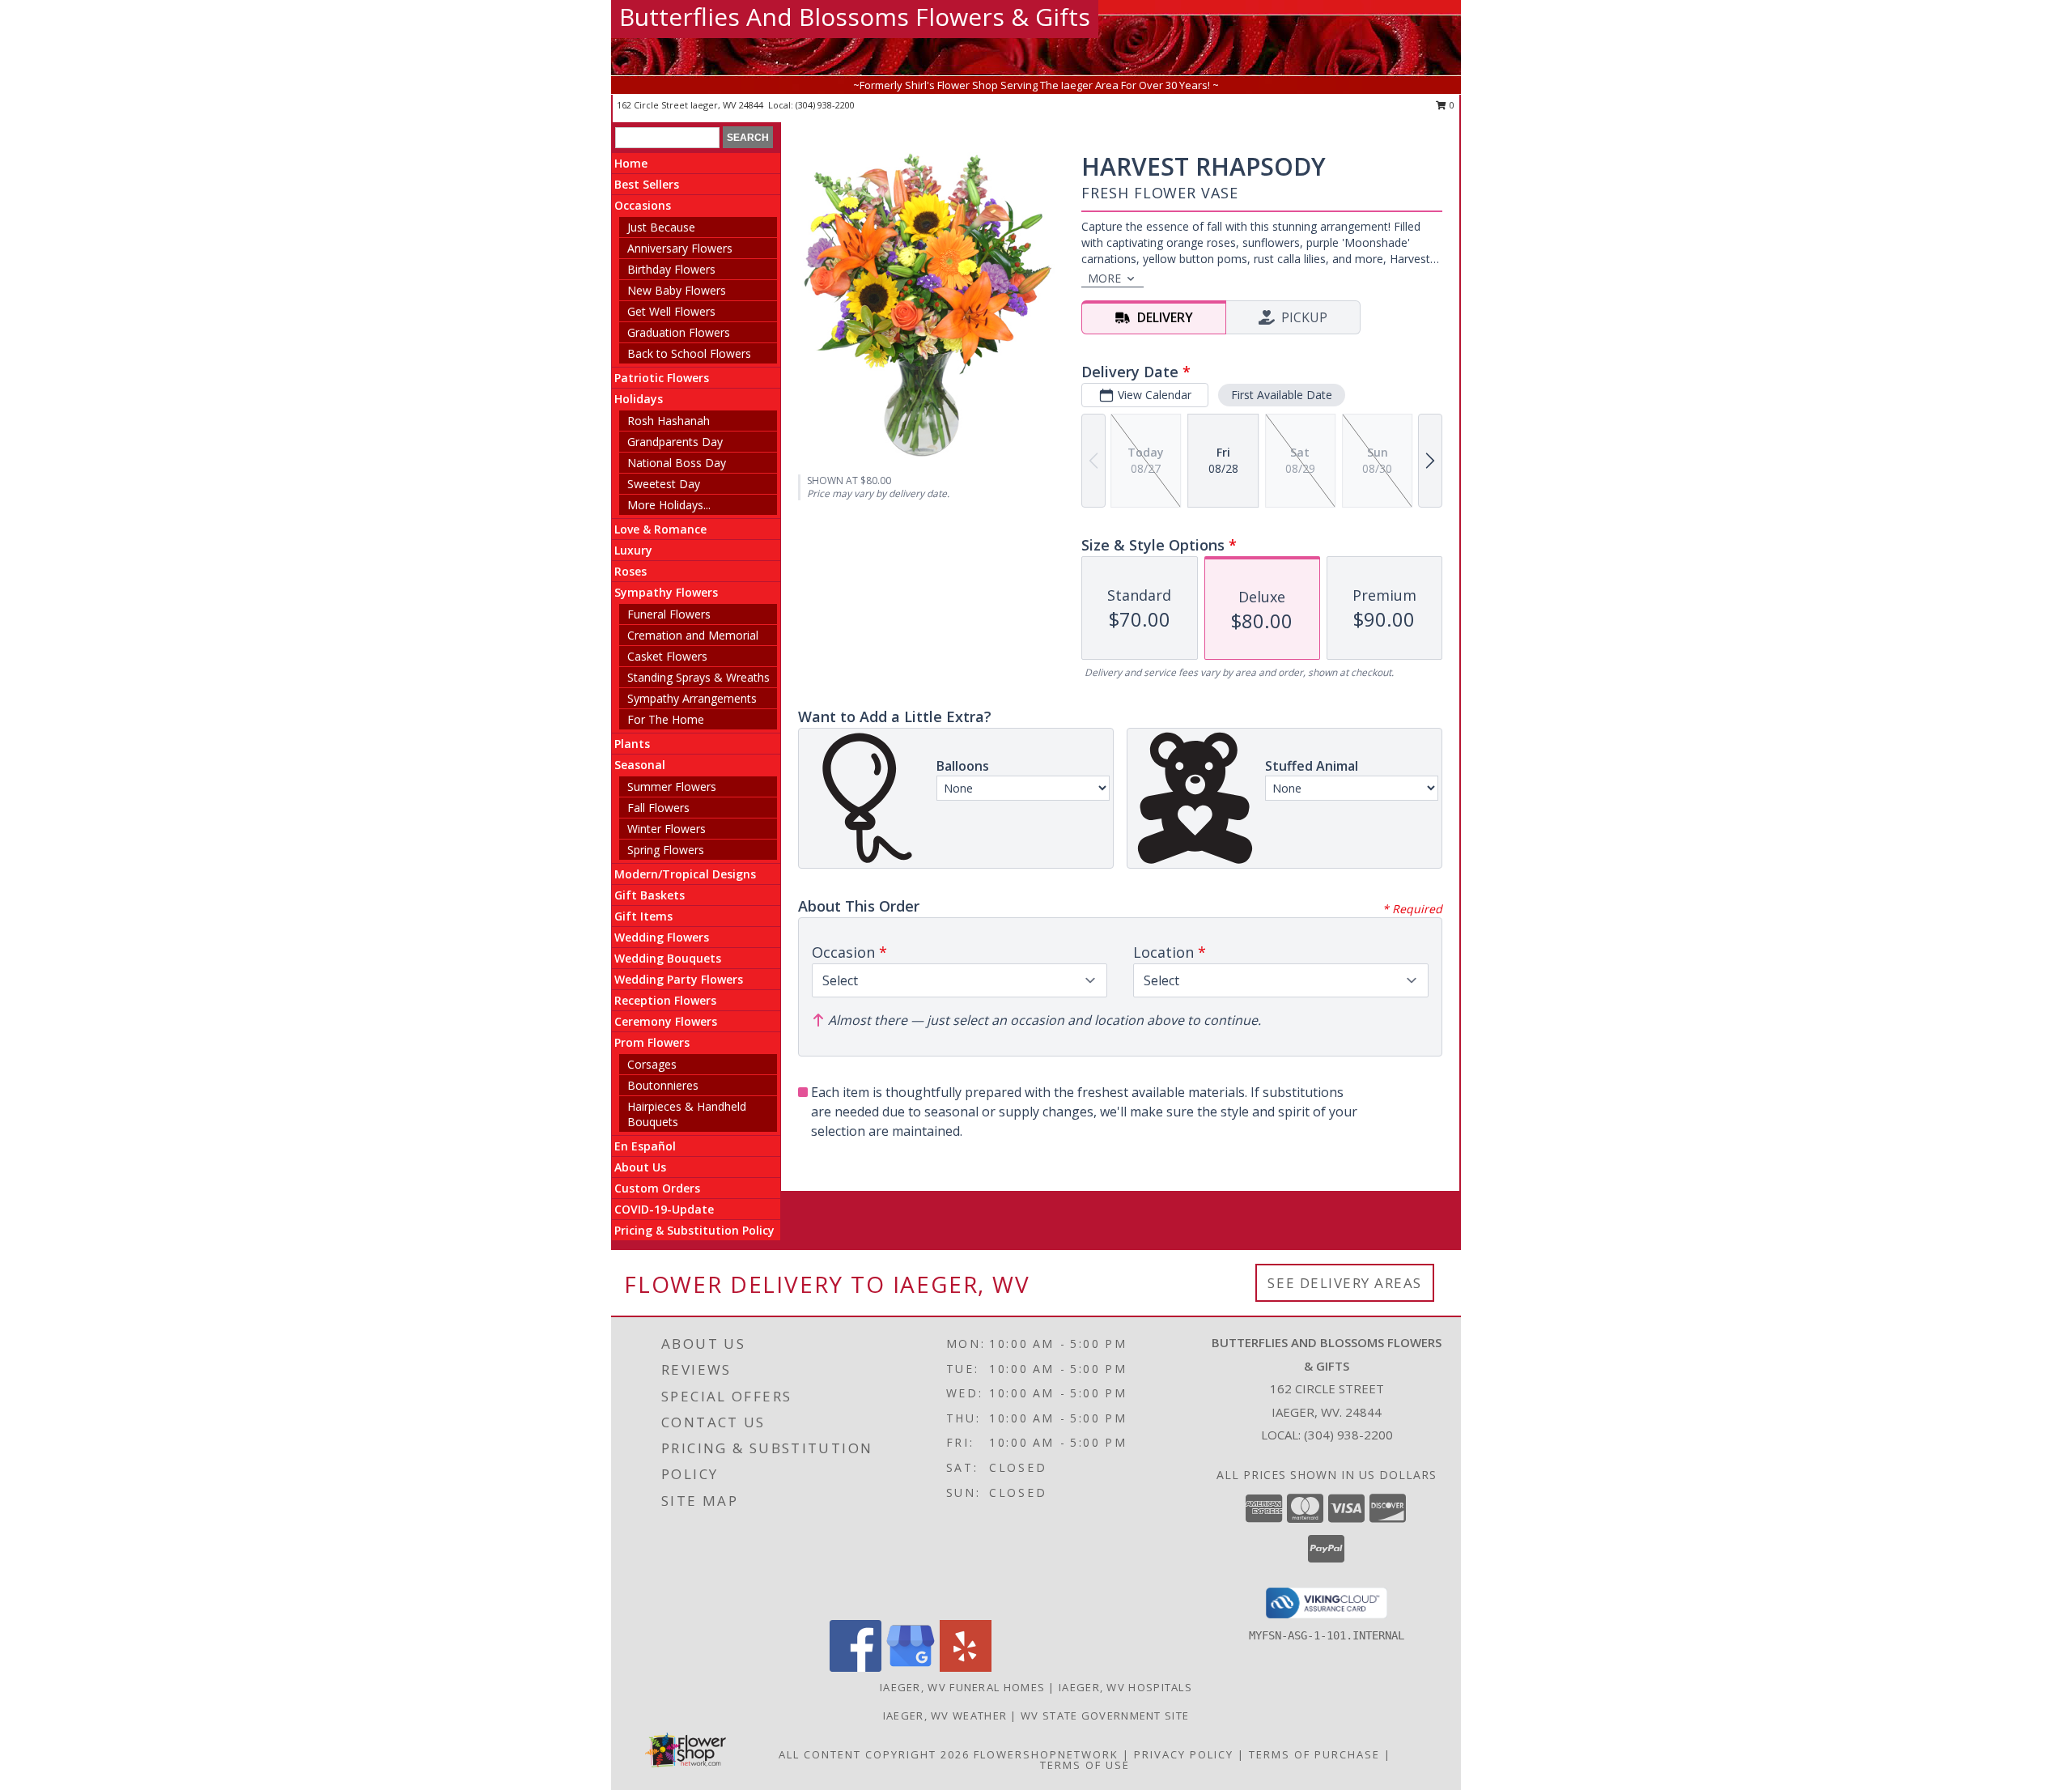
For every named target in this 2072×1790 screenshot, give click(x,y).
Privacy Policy (1184, 1754)
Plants (632, 744)
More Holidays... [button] (669, 505)
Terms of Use (1085, 1765)
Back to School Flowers (689, 353)
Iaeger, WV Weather (945, 1716)
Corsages (652, 1064)
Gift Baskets (650, 895)
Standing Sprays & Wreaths (698, 677)
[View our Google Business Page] (911, 1667)
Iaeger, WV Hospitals (1125, 1687)
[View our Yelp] (966, 1667)
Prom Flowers (652, 1042)
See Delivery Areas (1345, 1283)
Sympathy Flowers (666, 592)
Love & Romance (660, 529)
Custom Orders (657, 1188)
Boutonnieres (663, 1085)
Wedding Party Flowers (679, 979)
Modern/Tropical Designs (685, 874)
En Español (645, 1146)
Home (631, 163)
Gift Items (643, 916)
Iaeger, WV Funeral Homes (962, 1687)
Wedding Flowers (662, 937)
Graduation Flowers (679, 332)
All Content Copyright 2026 (874, 1754)
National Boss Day (677, 463)
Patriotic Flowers (662, 378)
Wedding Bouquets (668, 958)
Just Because (661, 227)
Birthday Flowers (671, 269)
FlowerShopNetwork (1046, 1754)
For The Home (666, 719)
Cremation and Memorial (693, 635)
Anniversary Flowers (680, 248)
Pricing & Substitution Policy (694, 1230)
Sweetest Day (664, 484)
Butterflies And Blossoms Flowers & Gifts (855, 17)
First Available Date (1282, 395)
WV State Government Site (1105, 1716)
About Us (640, 1167)
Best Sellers (647, 184)
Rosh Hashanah (669, 421)
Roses (631, 571)
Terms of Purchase (1314, 1754)
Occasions (643, 205)
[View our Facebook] (856, 1667)
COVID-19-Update (664, 1209)
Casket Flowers (667, 656)
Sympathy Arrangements (692, 698)
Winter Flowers (667, 829)
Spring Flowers (666, 850)
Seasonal (640, 765)
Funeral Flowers (669, 614)
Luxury (633, 550)
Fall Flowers (658, 808)
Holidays (639, 399)
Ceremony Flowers (666, 1021)
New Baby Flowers (677, 290)
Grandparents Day (675, 442)
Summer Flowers (672, 787)
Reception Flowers (665, 1000)
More (1104, 278)
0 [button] (1451, 105)
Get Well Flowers (671, 311)
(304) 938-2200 (825, 105)
